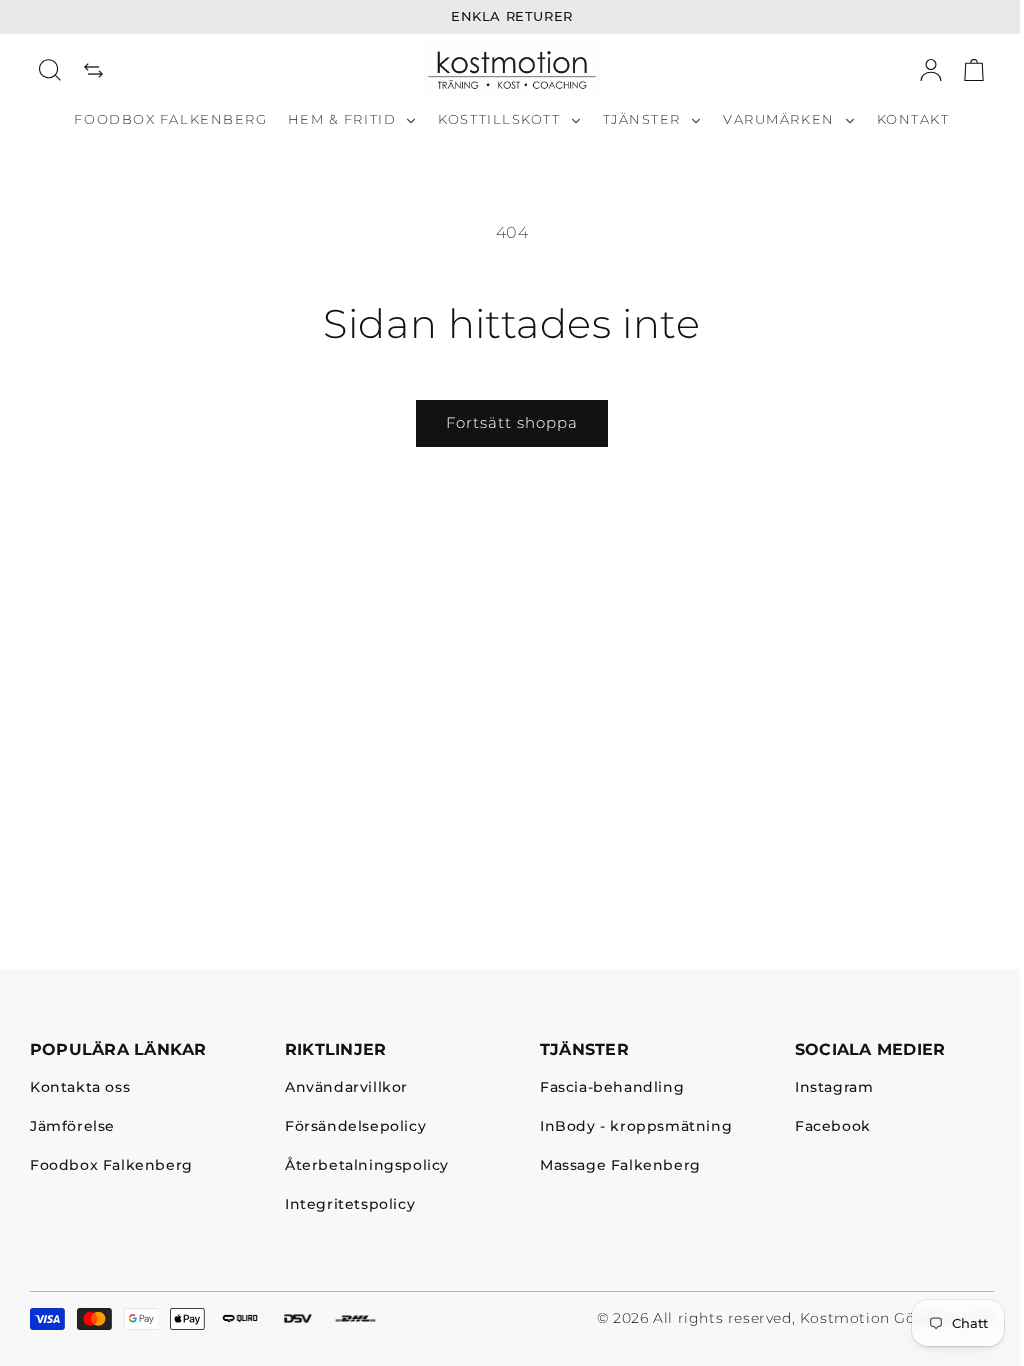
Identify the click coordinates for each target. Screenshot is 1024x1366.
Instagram (834, 1088)
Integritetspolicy (350, 1204)
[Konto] (931, 70)
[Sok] (50, 70)
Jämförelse (72, 1127)
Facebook (833, 1127)
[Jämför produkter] (94, 70)
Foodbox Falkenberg (111, 1165)
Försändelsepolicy (355, 1127)
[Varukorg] (974, 70)
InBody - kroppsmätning (636, 1127)
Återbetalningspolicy (367, 1165)
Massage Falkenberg (620, 1165)
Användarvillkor (346, 1088)
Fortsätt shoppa (512, 422)
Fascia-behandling (612, 1088)
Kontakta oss (80, 1088)
